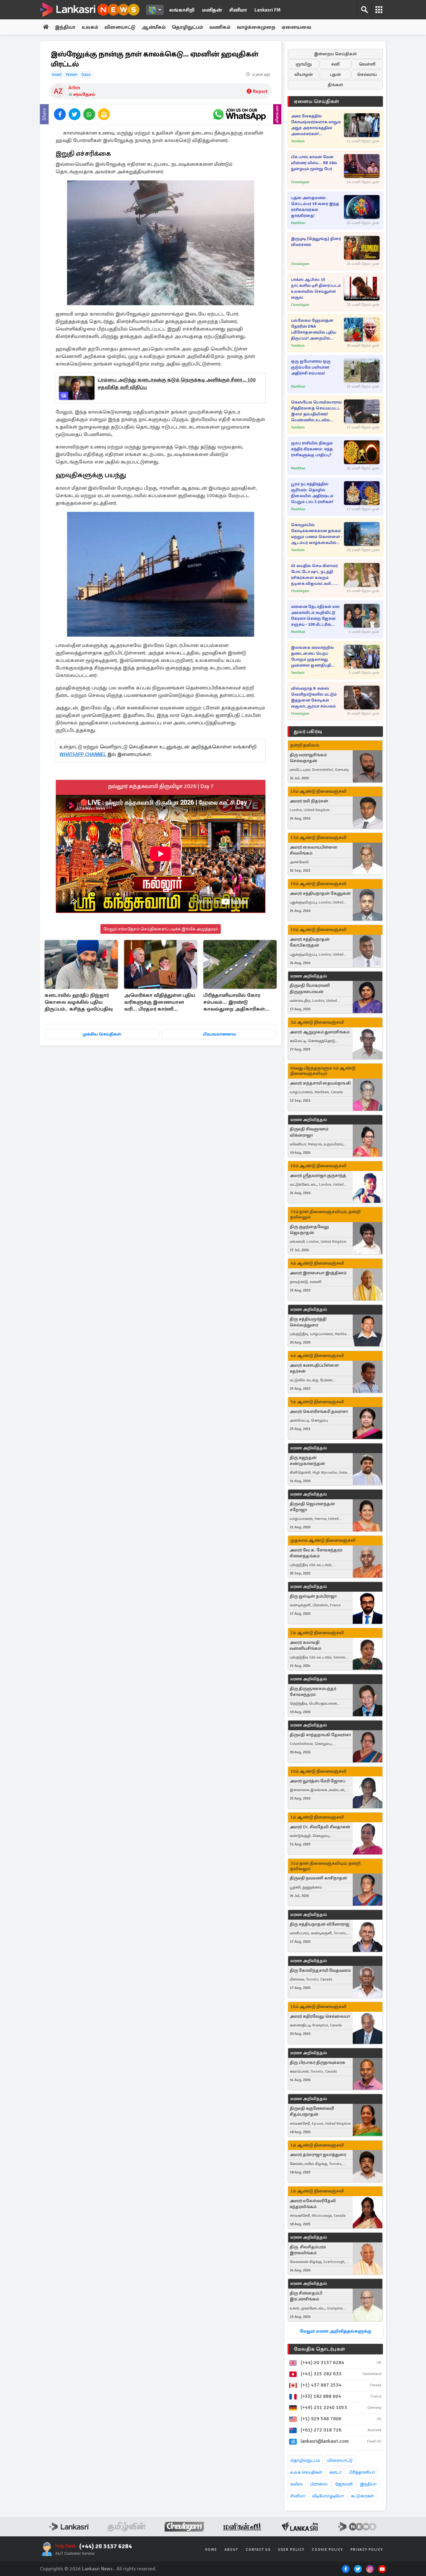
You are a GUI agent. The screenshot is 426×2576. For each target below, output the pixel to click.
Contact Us (258, 2550)
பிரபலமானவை (219, 1034)
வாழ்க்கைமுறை (256, 27)
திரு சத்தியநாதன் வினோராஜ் (320, 1924)
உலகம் (90, 27)
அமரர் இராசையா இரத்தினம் (318, 1273)
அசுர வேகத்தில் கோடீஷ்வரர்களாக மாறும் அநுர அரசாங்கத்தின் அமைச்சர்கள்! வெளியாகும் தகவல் (316, 125)
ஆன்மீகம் (154, 27)
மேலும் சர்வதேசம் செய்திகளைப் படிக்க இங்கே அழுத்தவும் (161, 929)
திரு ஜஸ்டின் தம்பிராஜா (313, 1596)
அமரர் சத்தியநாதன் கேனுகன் (320, 893)
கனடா (335, 2472)
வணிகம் (220, 27)
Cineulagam (300, 182)
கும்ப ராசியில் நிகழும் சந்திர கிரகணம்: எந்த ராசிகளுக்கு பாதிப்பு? (312, 449)
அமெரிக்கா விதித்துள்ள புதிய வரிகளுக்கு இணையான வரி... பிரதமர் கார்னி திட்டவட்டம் (160, 1003)
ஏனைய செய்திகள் (317, 101)
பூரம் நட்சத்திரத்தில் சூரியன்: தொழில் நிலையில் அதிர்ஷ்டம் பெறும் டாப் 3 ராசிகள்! (312, 493)
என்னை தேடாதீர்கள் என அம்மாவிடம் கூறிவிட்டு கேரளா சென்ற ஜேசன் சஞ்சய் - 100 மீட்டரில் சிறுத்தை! (315, 616)
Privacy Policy (367, 2550)
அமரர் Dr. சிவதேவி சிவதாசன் (320, 1827)
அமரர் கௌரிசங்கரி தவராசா (319, 1411)
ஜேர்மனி (344, 2484)
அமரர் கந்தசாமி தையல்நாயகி (320, 1083)
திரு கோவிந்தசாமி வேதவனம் (320, 1970)
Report (260, 91)
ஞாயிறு (304, 64)
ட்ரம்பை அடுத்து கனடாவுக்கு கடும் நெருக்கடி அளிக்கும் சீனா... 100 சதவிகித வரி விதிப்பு (177, 384)
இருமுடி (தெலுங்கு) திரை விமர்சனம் (316, 242)
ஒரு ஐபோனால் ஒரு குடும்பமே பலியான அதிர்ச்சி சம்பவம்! (311, 367)
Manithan (298, 223)
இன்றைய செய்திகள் (335, 54)
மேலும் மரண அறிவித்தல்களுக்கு (335, 2331)
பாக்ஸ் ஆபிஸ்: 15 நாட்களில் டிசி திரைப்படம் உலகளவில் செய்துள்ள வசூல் (316, 289)
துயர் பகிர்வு (308, 732)
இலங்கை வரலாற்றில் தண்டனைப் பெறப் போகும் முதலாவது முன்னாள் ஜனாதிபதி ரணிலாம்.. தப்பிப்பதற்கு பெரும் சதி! (315, 657)
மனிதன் (212, 10)
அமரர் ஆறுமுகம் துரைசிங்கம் (320, 1032)
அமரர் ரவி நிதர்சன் (309, 801)
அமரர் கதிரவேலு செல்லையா (320, 2016)
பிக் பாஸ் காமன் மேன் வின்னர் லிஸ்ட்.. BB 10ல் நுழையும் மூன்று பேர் (314, 163)
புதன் (335, 74)
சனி (335, 64)
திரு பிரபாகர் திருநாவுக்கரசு (317, 2062)
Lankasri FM (268, 10)
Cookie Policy (327, 2550)
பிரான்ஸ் (319, 2484)
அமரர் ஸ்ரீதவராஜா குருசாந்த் (318, 1175)
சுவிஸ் (297, 2484)
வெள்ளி (367, 64)
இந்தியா (65, 27)
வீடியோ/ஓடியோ (328, 2496)
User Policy (291, 2550)
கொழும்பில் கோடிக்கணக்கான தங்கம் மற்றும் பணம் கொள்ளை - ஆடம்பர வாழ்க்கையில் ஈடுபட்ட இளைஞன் (317, 534)
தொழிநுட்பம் (187, 27)
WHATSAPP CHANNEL (83, 754)
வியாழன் (304, 74)
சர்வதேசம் (84, 94)
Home (211, 2550)
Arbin (74, 88)
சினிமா (238, 10)
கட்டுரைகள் (362, 2496)
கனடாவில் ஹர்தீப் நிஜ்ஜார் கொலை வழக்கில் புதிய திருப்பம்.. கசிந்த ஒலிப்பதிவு (79, 1002)
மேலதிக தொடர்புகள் (319, 2349)
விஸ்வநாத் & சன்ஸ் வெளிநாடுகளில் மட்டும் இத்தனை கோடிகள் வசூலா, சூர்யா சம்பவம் (314, 697)
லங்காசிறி (182, 10)
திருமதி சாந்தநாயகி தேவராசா (320, 1735)
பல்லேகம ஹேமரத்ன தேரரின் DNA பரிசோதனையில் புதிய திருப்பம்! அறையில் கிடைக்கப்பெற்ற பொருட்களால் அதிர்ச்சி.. (315, 330)
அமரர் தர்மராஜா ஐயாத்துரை (318, 2155)
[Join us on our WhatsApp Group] (239, 114)
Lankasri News (97, 2569)
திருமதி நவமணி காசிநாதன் (318, 1878)
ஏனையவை (296, 27)
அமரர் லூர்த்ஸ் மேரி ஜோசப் (317, 1781)
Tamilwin (298, 141)
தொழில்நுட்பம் (305, 2460)
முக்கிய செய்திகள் (102, 1034)
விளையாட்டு (120, 27)
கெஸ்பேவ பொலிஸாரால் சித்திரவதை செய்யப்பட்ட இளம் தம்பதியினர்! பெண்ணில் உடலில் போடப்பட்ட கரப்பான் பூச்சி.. (316, 411)
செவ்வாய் (367, 74)
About (231, 2550)
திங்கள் (335, 85)
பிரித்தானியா (362, 2472)
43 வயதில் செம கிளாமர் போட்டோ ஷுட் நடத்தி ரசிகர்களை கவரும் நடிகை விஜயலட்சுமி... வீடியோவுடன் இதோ (314, 575)
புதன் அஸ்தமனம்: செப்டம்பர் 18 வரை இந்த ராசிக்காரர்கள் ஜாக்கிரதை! (315, 207)
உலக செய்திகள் (306, 2472)
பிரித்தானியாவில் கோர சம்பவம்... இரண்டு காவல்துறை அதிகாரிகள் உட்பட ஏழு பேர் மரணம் (234, 1003)
